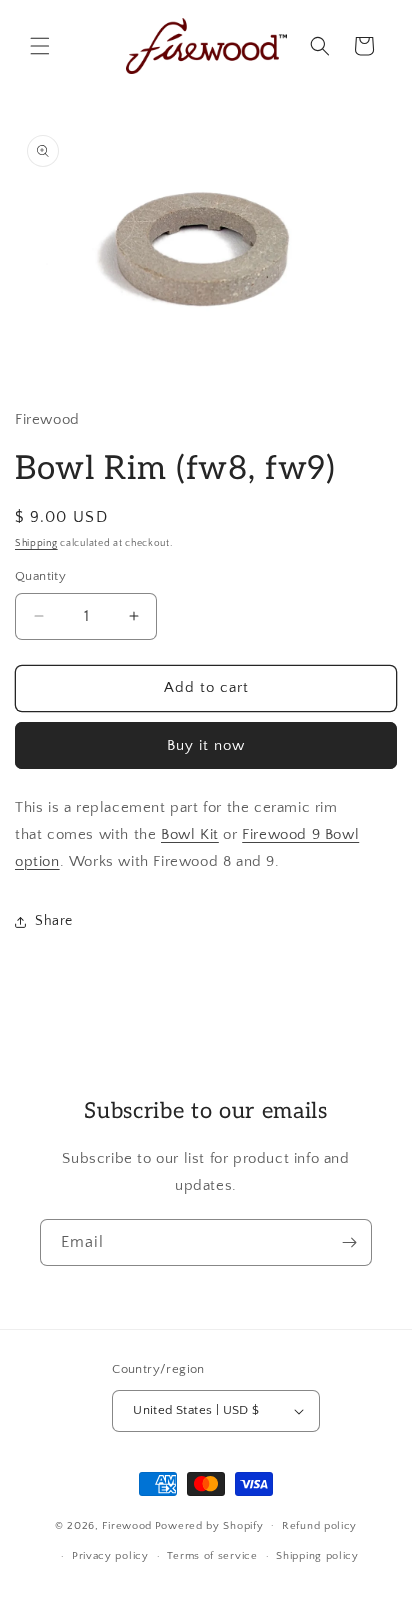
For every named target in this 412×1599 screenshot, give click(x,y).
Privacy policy (110, 1556)
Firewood (127, 1525)
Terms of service (212, 1556)
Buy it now (206, 745)
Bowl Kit (190, 834)
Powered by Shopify (209, 1525)
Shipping (36, 543)
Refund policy (319, 1526)
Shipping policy (317, 1556)
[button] (40, 46)
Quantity (40, 576)
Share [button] (54, 921)
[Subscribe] (349, 1242)
